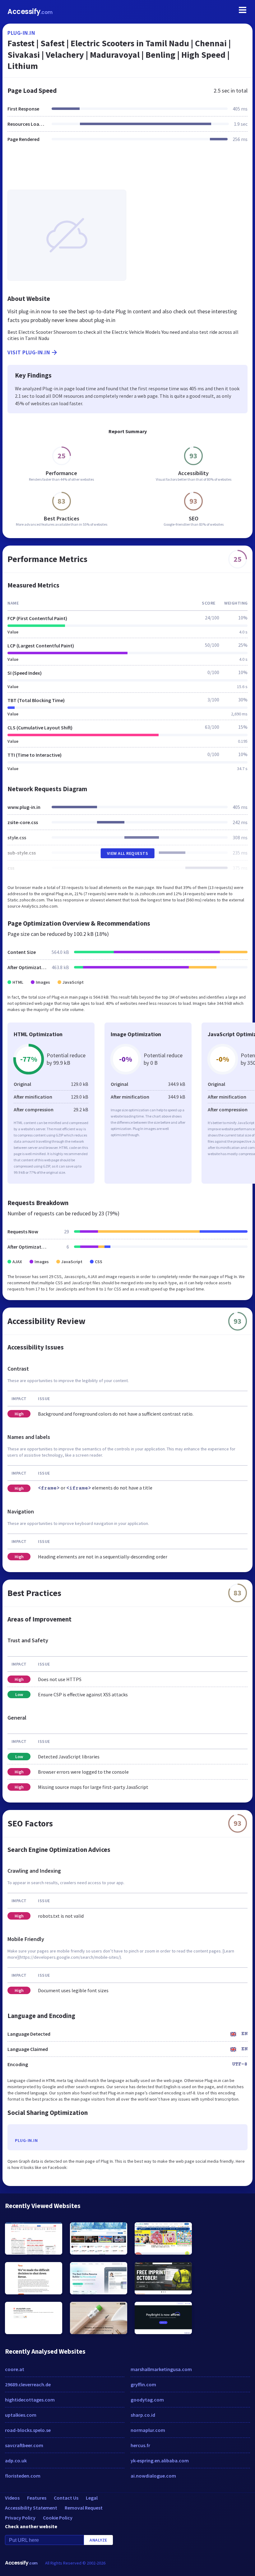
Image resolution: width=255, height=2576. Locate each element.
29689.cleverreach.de (28, 2384)
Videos (12, 2498)
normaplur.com (148, 2430)
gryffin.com (143, 2384)
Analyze (98, 2540)
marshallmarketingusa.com (161, 2369)
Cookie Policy (58, 2518)
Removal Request (84, 2508)
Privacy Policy (20, 2518)
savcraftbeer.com (24, 2445)
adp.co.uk (16, 2460)
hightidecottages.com (30, 2400)
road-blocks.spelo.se (28, 2430)
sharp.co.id (143, 2415)
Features (37, 2498)
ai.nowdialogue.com (153, 2476)
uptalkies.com (21, 2415)
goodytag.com (147, 2400)
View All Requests (128, 853)
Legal (92, 2498)
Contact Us (66, 2498)
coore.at (15, 2369)
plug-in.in (21, 33)
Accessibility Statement (31, 2508)
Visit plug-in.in (29, 352)
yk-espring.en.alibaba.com (160, 2460)
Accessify (30, 12)
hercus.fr (140, 2445)
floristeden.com (23, 2476)
